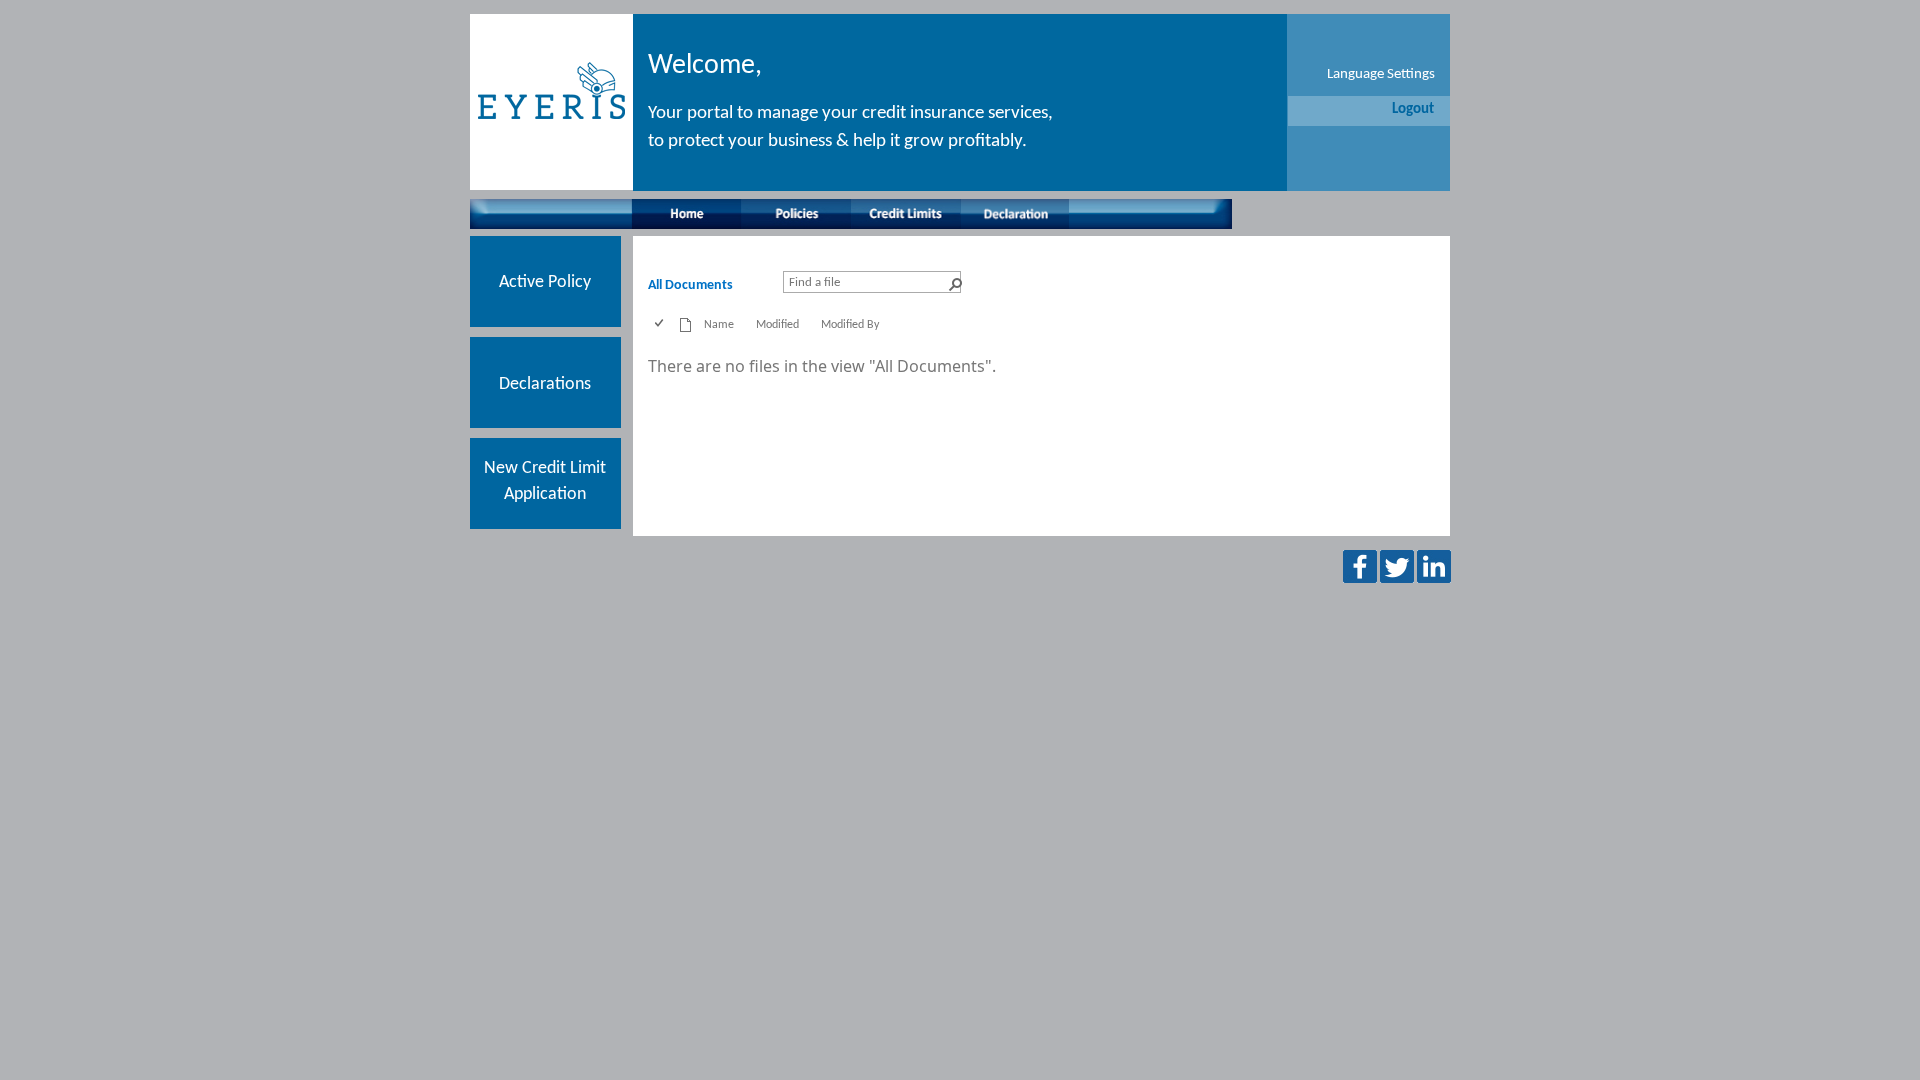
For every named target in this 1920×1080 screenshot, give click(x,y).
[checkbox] (660, 325)
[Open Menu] (711, 342)
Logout (1413, 109)
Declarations (545, 384)
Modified (777, 325)
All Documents (690, 285)
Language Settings (1381, 74)
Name (719, 325)
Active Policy (545, 282)
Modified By (850, 325)
